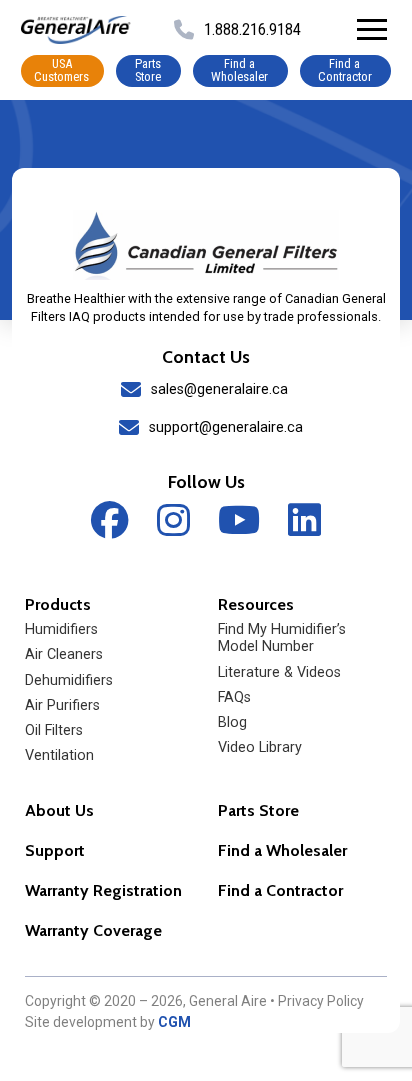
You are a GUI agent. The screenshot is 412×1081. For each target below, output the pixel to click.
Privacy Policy (321, 1001)
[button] (372, 30)
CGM (174, 1022)
